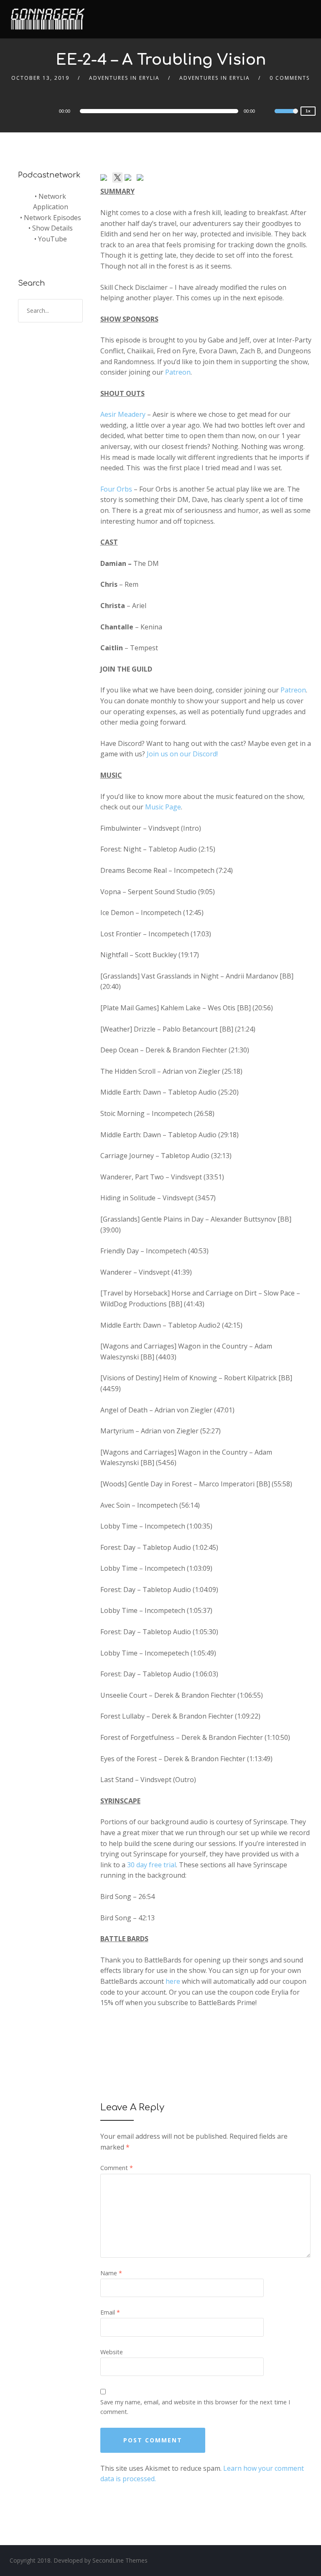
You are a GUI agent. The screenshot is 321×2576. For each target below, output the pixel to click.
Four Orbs (116, 489)
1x (308, 111)
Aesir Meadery (123, 414)
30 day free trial (152, 1865)
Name (111, 2273)
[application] (160, 111)
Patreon (178, 372)
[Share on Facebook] (105, 179)
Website (112, 2352)
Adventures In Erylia (124, 78)
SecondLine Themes (120, 2560)
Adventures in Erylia (215, 78)
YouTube (52, 239)
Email (110, 2312)
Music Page (163, 807)
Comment (117, 2168)
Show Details (52, 228)
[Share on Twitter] (117, 177)
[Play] (35, 111)
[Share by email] (142, 179)
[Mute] (268, 112)
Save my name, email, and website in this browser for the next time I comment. (195, 2407)
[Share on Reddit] (130, 179)
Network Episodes (52, 218)
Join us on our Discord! (182, 754)
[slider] (286, 117)
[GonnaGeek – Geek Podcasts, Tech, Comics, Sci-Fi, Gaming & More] (50, 15)
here (173, 1981)
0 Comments (290, 78)
